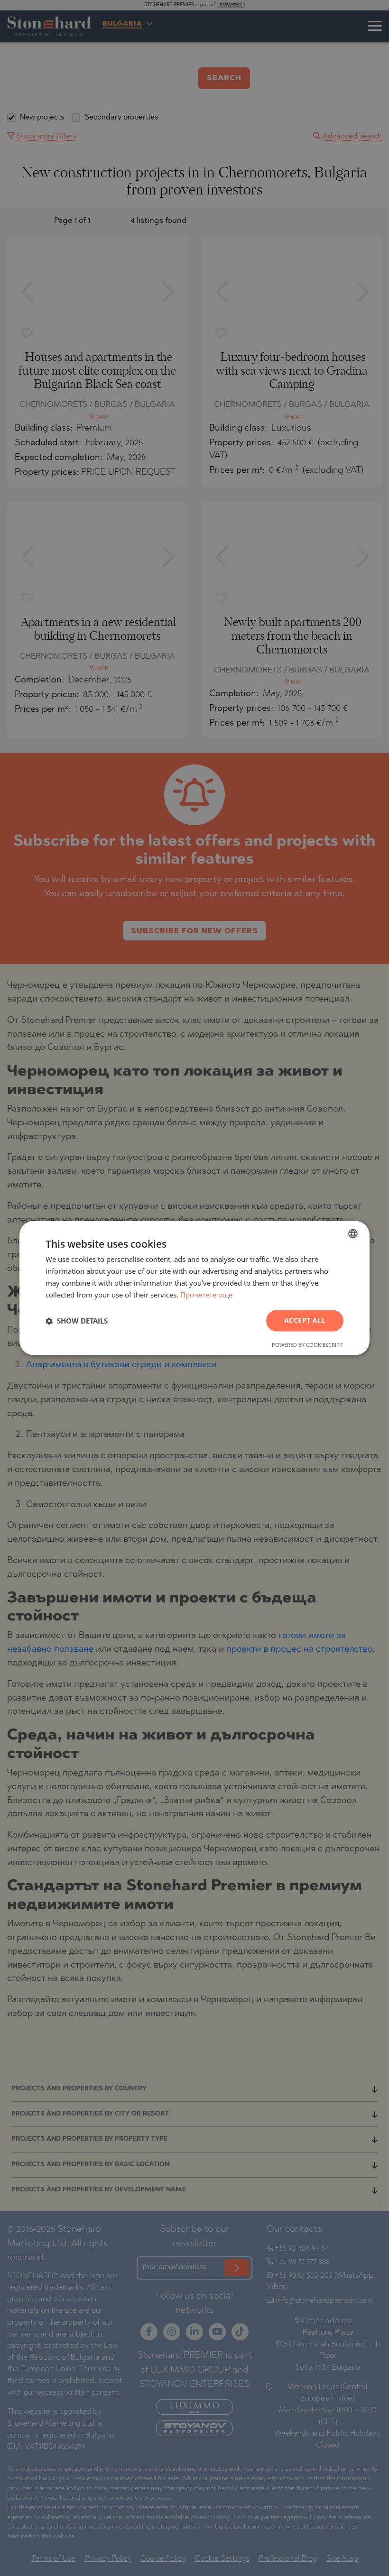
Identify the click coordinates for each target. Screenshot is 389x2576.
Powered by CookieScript (307, 1345)
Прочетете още (206, 1295)
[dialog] (194, 1288)
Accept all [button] (305, 1320)
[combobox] (353, 1233)
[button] (77, 1321)
